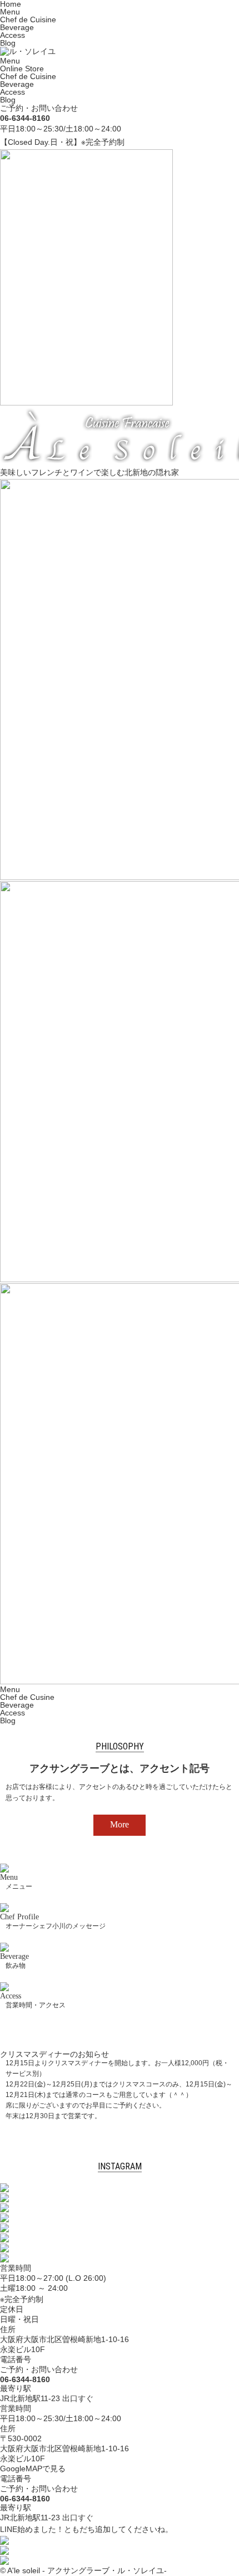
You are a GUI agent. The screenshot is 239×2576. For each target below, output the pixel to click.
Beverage (17, 27)
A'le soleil (24, 2570)
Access (13, 35)
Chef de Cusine (27, 1697)
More (120, 1824)
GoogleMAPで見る (33, 2469)
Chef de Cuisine (28, 19)
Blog (8, 43)
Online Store (22, 69)
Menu (10, 12)
